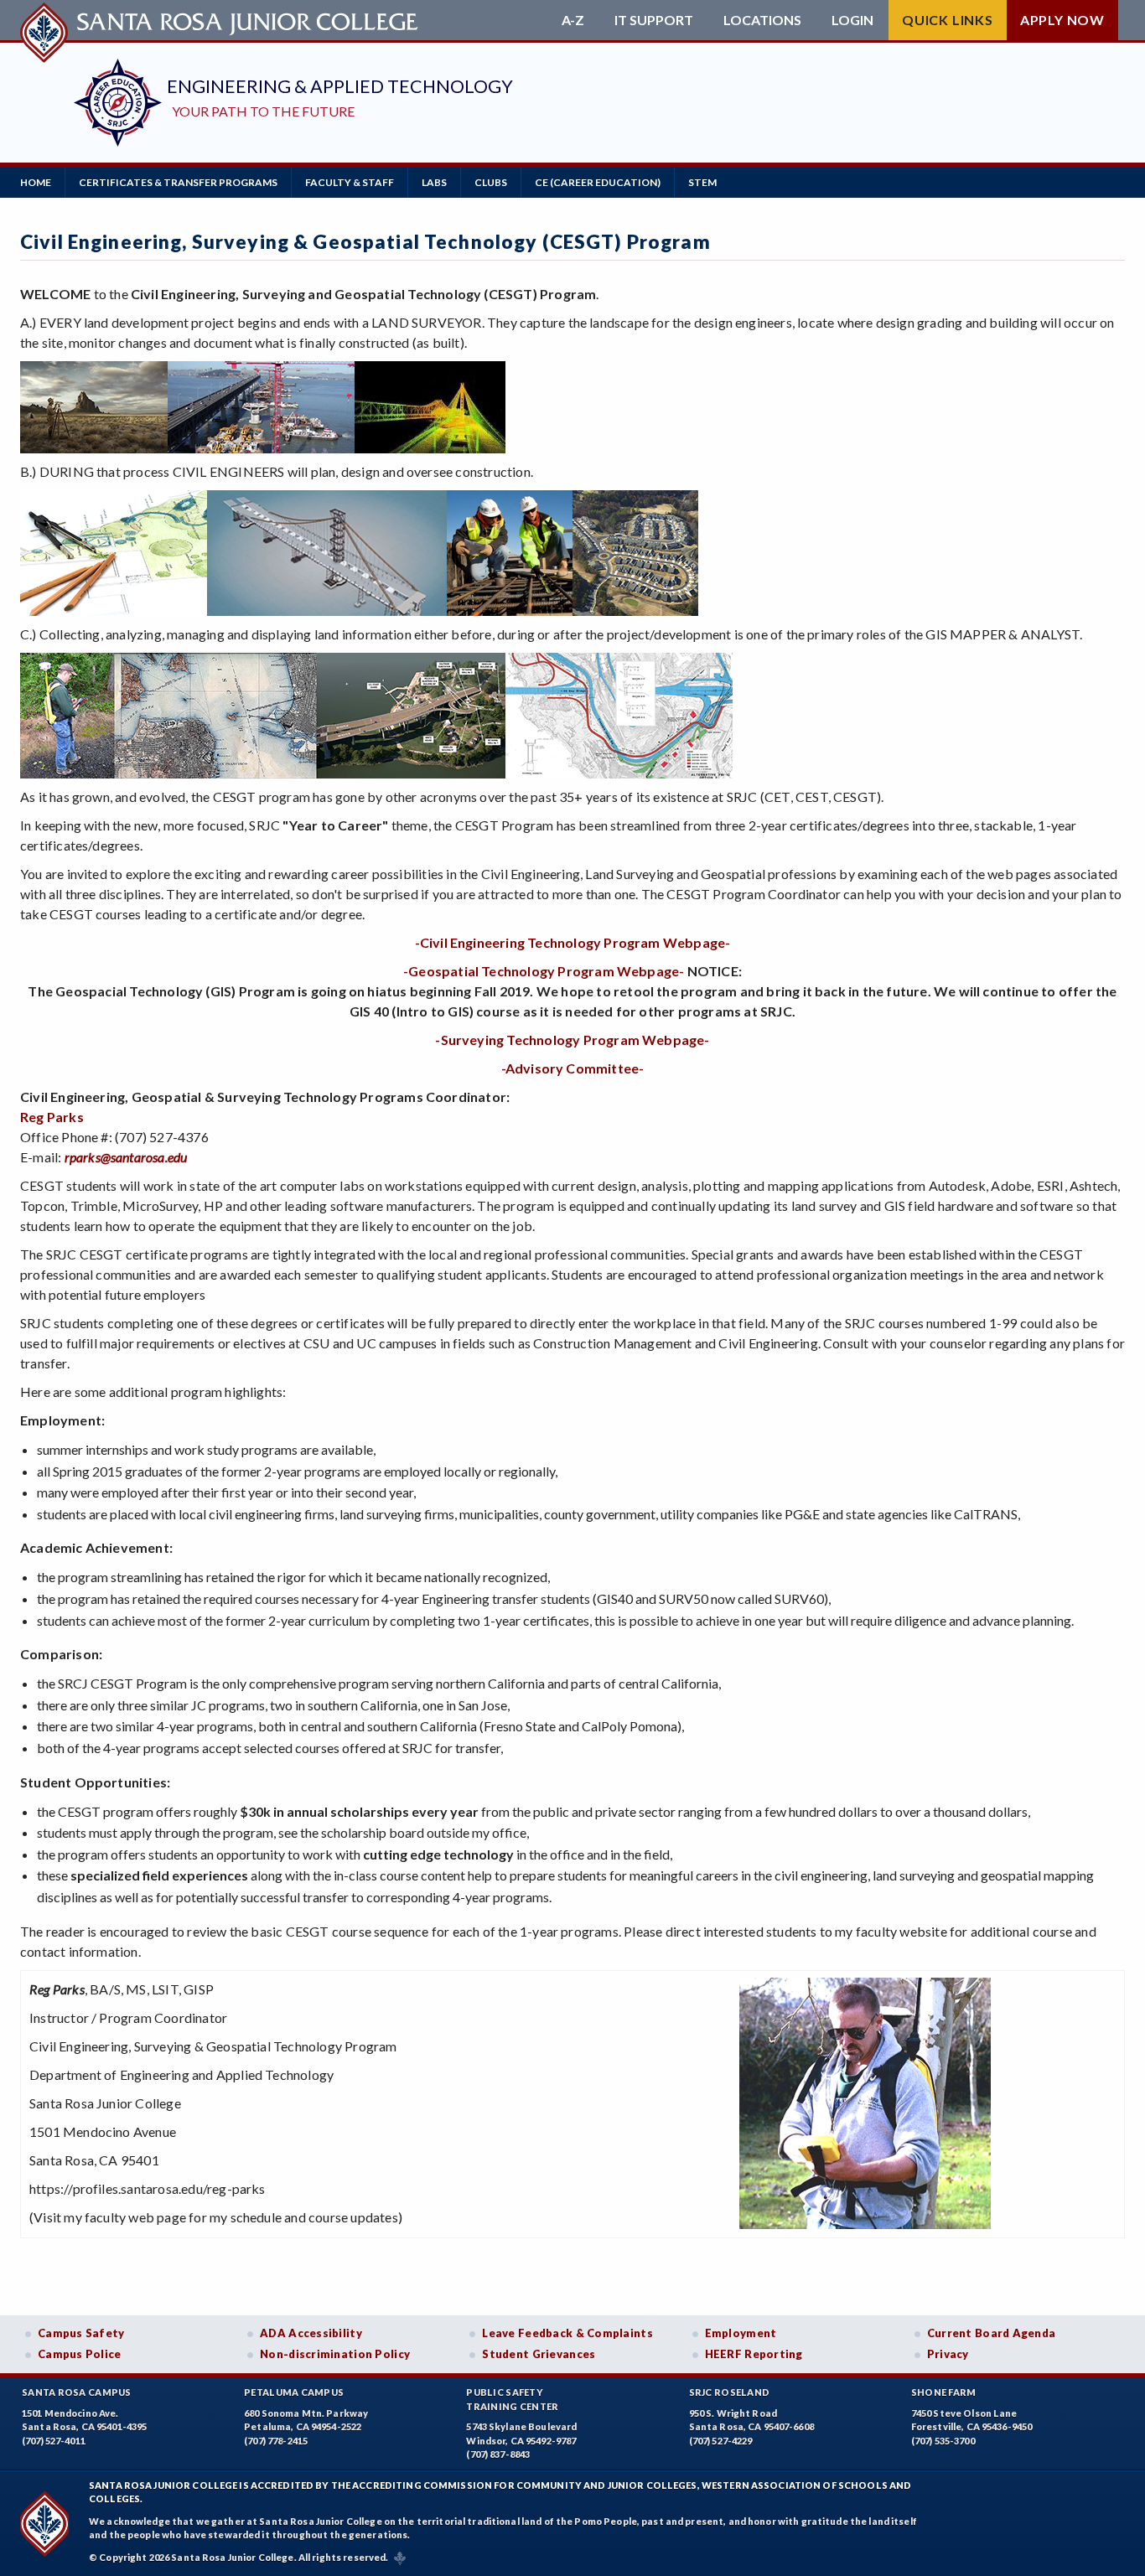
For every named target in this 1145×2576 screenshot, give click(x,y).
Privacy (948, 2354)
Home (36, 182)
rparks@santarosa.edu (126, 1157)
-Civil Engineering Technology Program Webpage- (573, 942)
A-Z (573, 20)
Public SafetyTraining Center (512, 2399)
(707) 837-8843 (498, 2454)
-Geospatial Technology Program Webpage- (544, 971)
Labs (434, 182)
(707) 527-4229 (721, 2441)
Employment (741, 2333)
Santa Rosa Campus (77, 2392)
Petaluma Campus (294, 2392)
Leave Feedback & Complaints (567, 2333)
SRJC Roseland (730, 2392)
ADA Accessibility (311, 2333)
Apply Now (1062, 20)
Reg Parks (52, 1117)
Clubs (491, 182)
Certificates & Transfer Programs (178, 182)
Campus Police (80, 2354)
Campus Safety (81, 2333)
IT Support (654, 20)
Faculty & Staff (350, 182)
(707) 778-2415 (276, 2441)
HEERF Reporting (754, 2354)
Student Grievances (539, 2354)
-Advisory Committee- (573, 1068)
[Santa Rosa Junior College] (221, 20)
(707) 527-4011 (54, 2441)
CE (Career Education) (598, 182)
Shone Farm (944, 2392)
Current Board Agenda (992, 2333)
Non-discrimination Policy (335, 2354)
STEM (702, 182)
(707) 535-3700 (943, 2441)
